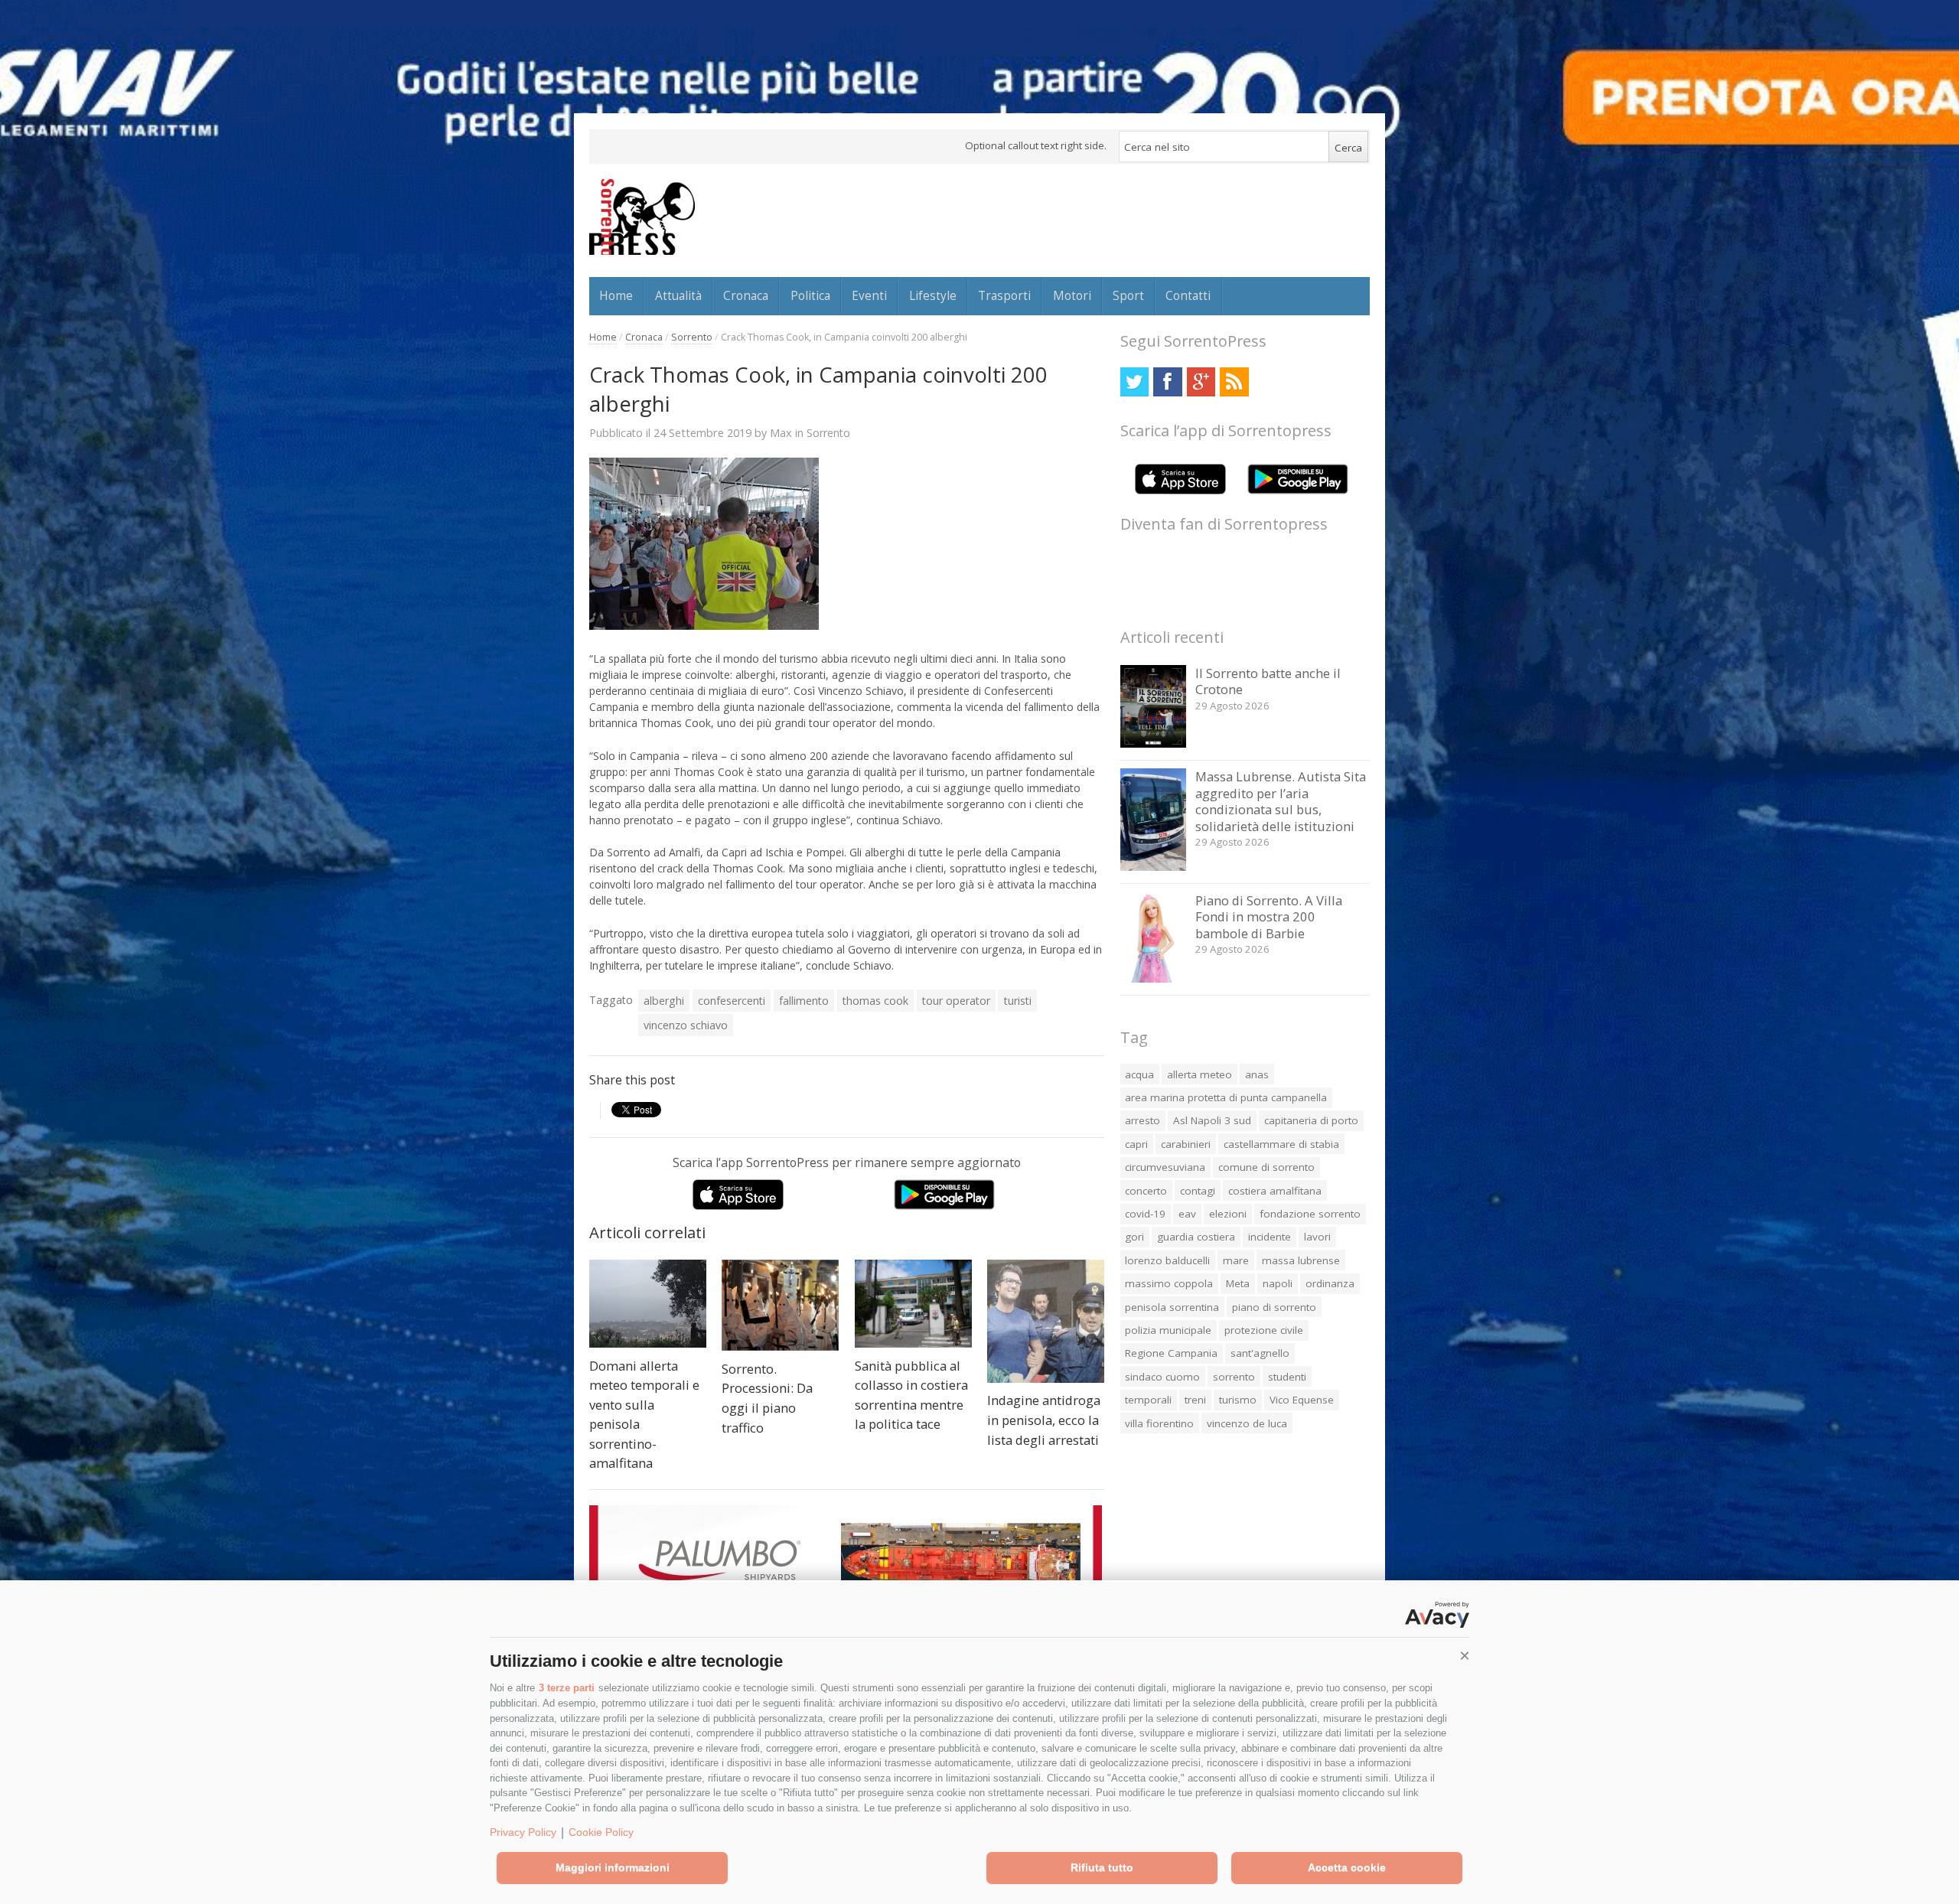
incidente (1270, 1237)
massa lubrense (1301, 1260)
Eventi (869, 295)
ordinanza (1330, 1283)
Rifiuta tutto (1102, 1867)
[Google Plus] (1201, 381)
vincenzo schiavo (686, 1025)
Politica (810, 295)
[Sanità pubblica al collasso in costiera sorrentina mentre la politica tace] (913, 1304)
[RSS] (1234, 381)
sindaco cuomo (1162, 1377)
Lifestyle (933, 295)
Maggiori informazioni (613, 1867)
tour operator (956, 1001)
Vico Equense (1302, 1400)
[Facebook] (1167, 381)
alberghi (664, 1001)
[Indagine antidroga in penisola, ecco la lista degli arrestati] (1046, 1321)
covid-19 (1145, 1214)
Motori (1072, 295)
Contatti (1188, 295)
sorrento (1234, 1377)
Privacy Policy (523, 1832)
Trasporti (1004, 295)
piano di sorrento (1274, 1307)
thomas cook (875, 1001)
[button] (1465, 1656)
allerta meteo (1200, 1074)
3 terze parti (567, 1688)
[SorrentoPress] (642, 217)
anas (1257, 1074)
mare (1236, 1260)
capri (1136, 1144)
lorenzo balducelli (1167, 1260)
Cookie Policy (601, 1832)
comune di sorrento (1266, 1167)
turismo (1238, 1400)
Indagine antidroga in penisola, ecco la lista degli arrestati (1044, 1420)
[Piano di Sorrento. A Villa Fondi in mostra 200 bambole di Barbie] (1154, 978)
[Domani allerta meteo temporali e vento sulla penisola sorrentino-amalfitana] (648, 1304)
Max (781, 432)
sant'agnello (1260, 1353)
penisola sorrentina (1172, 1307)
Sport (1128, 295)
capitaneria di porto (1311, 1120)
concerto (1146, 1191)
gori (1134, 1237)
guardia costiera (1196, 1237)
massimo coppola (1169, 1283)
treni (1195, 1400)
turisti (1018, 1001)
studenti (1287, 1377)
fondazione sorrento (1310, 1214)
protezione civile (1264, 1330)
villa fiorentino (1159, 1423)
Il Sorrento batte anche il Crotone (1268, 681)
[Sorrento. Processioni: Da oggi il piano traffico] (780, 1305)
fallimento (804, 1001)
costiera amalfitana (1275, 1191)
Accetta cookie (1347, 1867)
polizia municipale (1168, 1330)
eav (1187, 1214)
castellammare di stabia (1281, 1144)
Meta (1238, 1283)
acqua (1139, 1074)
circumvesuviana (1165, 1167)
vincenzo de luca (1247, 1423)
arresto (1142, 1120)
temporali (1148, 1400)
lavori (1317, 1237)
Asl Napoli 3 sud (1212, 1120)
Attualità (678, 295)
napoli (1278, 1283)
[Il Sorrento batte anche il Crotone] (1154, 743)
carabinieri (1186, 1144)
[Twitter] (1134, 381)
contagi (1198, 1191)
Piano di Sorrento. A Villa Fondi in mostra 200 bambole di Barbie (1269, 917)
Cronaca (746, 295)
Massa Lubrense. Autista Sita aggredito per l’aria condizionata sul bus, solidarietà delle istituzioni (1281, 801)
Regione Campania (1171, 1353)
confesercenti (732, 1001)
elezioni (1228, 1214)
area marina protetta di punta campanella (1226, 1097)
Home (616, 295)
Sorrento (692, 337)
